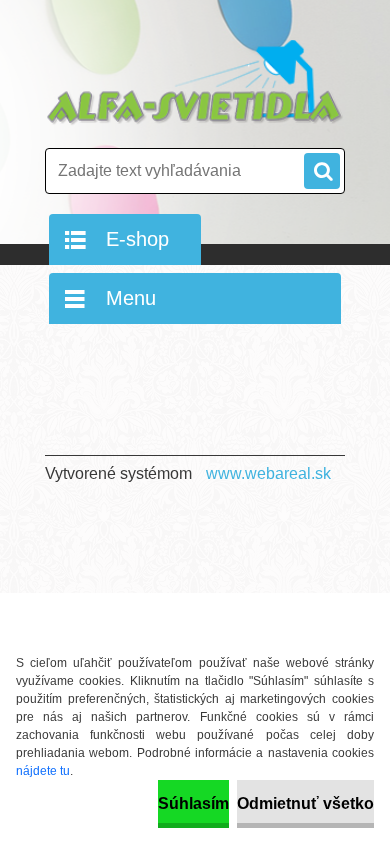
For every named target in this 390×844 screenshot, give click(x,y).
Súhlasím (193, 803)
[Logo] (195, 82)
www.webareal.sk (268, 473)
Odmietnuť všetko (305, 803)
